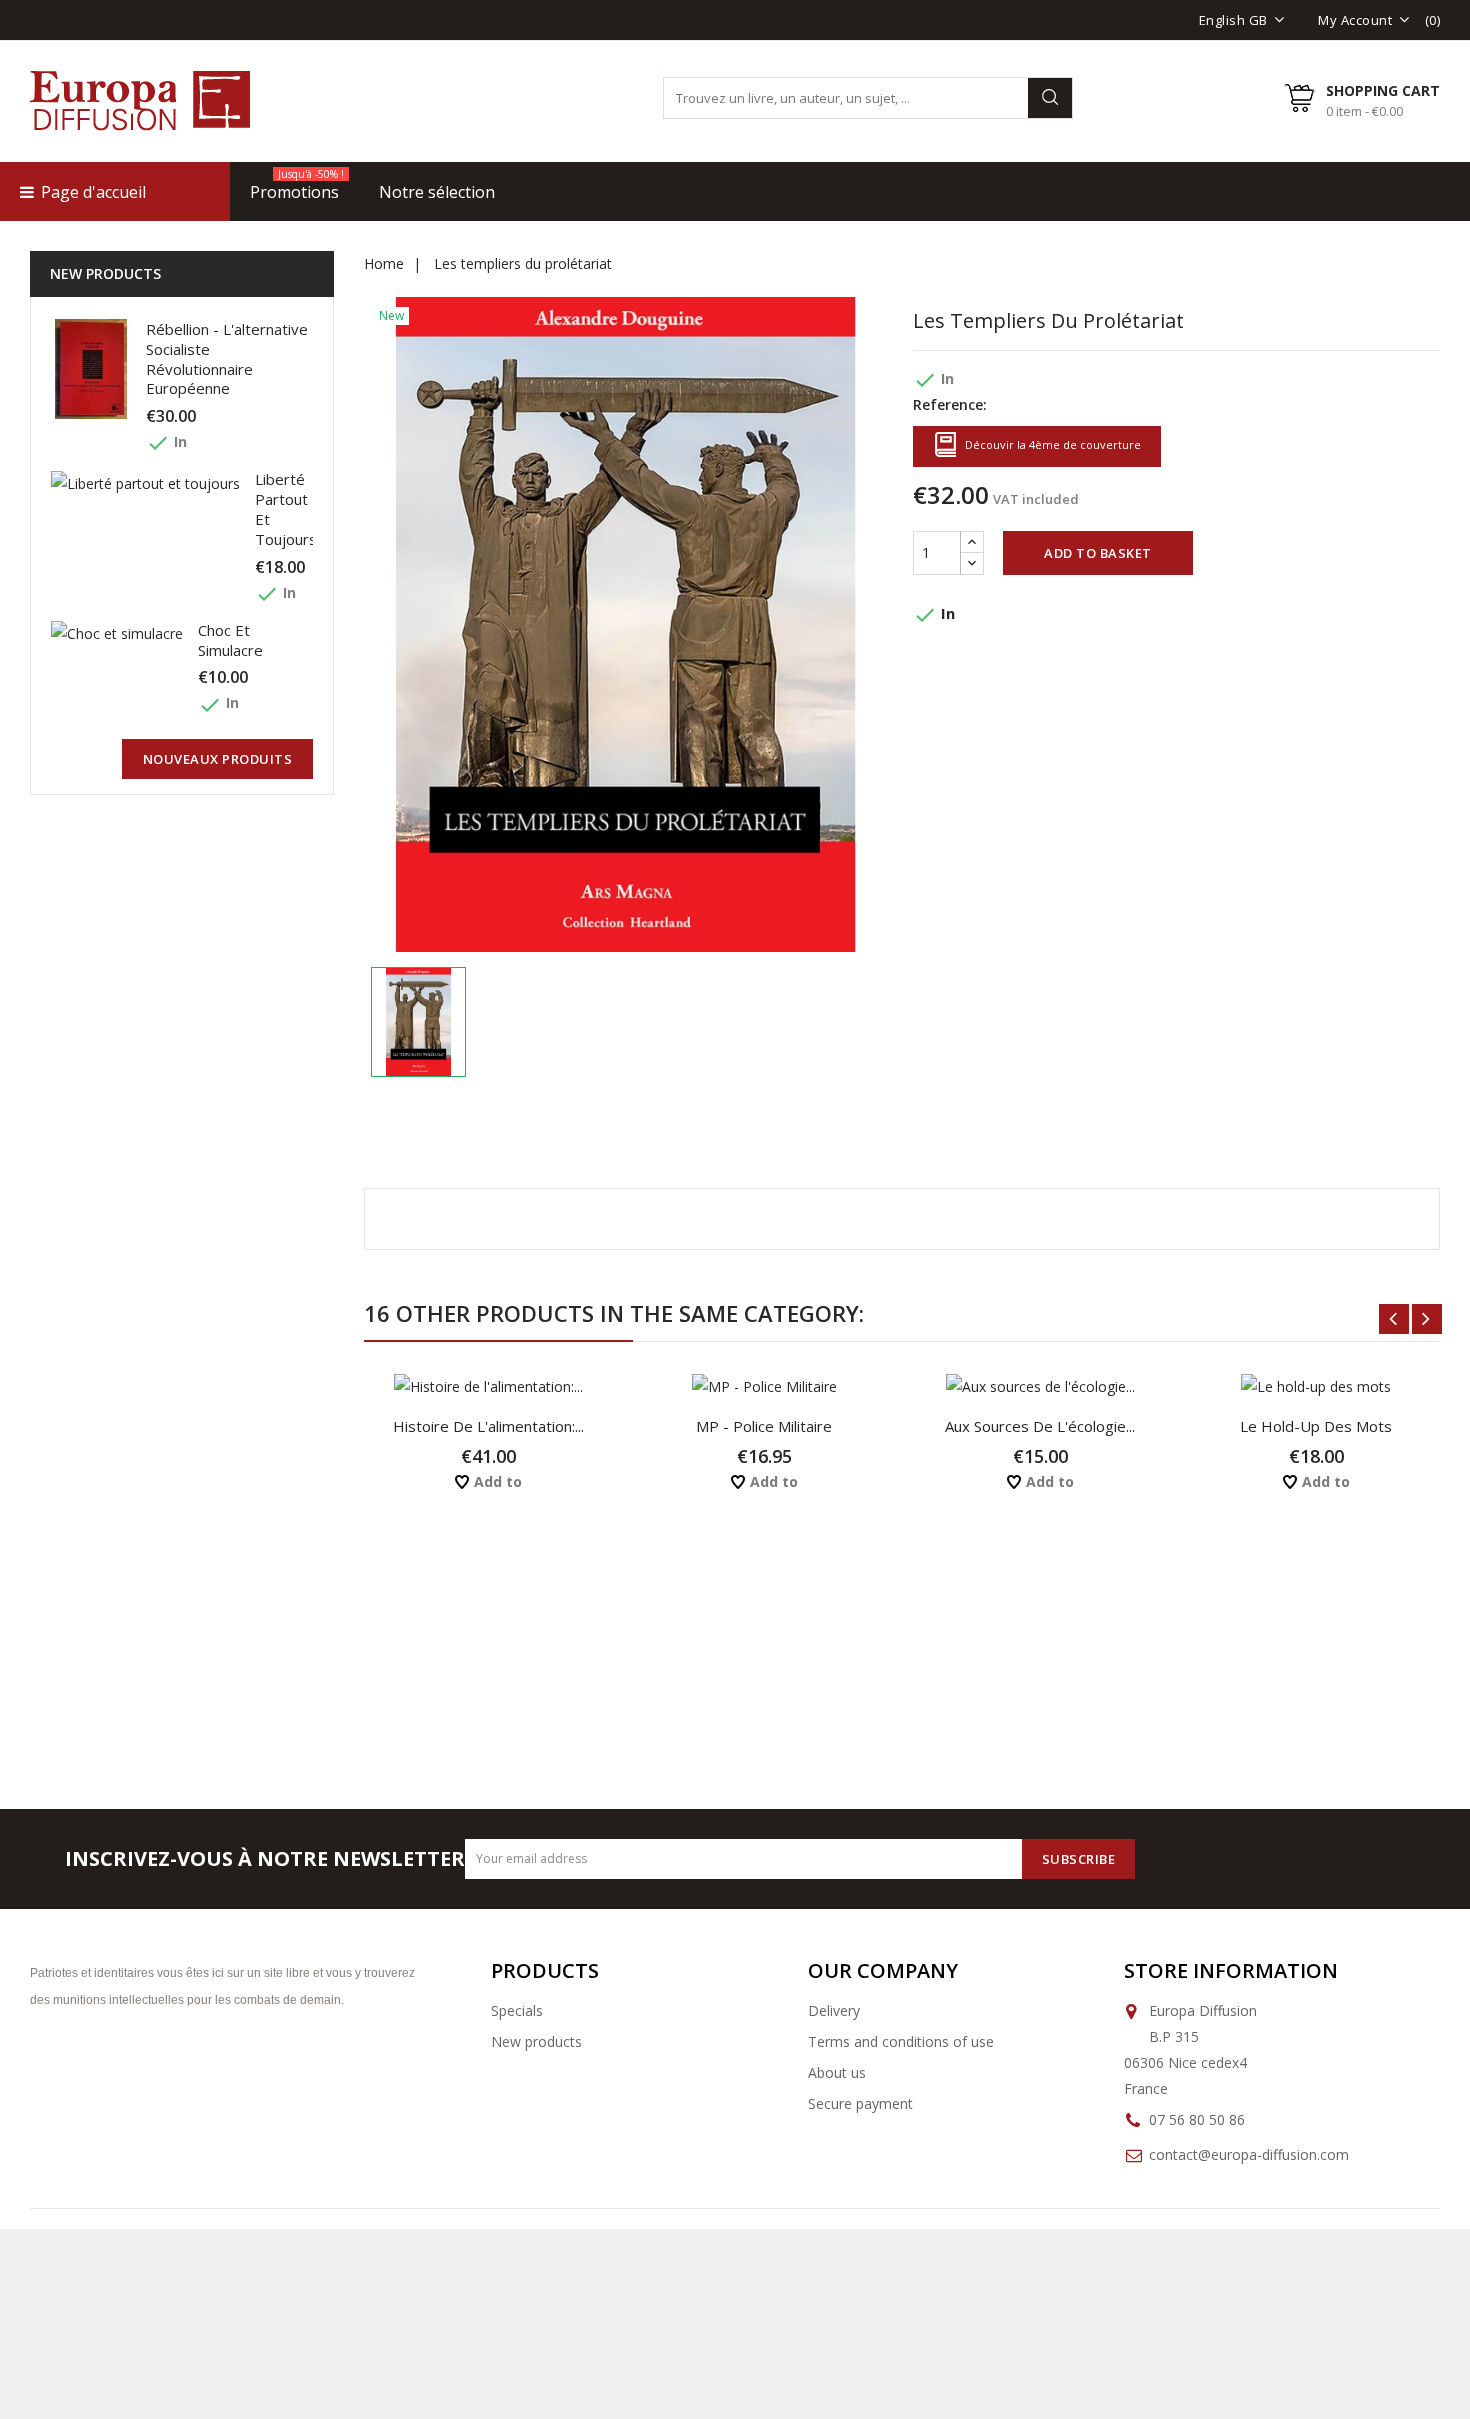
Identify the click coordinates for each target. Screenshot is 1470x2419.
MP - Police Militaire (764, 1426)
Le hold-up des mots (1316, 1426)
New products (536, 2041)
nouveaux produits (218, 759)
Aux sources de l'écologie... (1040, 1426)
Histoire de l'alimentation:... (488, 1426)
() (1433, 20)
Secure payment (860, 2103)
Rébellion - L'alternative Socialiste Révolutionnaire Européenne (227, 358)
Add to (496, 1481)
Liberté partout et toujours (286, 508)
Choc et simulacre (230, 640)
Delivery (834, 2010)
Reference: (950, 404)
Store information (1231, 1970)
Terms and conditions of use (901, 2041)
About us (837, 2072)
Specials (517, 2010)
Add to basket (1098, 553)
